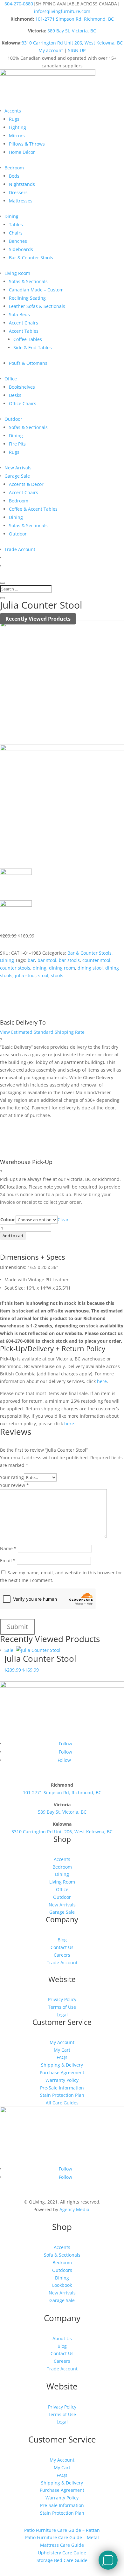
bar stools (69, 960)
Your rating (12, 1477)
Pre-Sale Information (62, 2088)
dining (40, 968)
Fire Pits (17, 444)
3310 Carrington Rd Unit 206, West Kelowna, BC (72, 43)
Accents (13, 111)
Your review (14, 1485)
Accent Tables (24, 331)
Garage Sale (17, 476)
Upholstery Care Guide (62, 2553)
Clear (63, 1220)
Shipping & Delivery (62, 2065)
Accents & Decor (26, 484)
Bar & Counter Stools (31, 258)
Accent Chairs (24, 323)
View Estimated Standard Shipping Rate (42, 1032)
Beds (14, 176)
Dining (11, 216)
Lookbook (62, 2285)
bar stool (47, 960)
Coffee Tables (28, 339)
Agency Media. (75, 2209)
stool (43, 975)
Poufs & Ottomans (28, 363)
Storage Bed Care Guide (62, 2560)
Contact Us (62, 1947)
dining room (62, 968)
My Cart (62, 2050)
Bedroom (14, 168)
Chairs (16, 233)
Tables (16, 225)
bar (31, 960)
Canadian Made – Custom (36, 290)
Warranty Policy (62, 2080)
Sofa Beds (19, 314)
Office (11, 379)
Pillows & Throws (27, 144)
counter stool (96, 960)
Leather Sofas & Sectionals (37, 306)
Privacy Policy (62, 1999)
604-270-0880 (19, 4)
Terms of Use (62, 2007)
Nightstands (22, 184)
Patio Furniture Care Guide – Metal (62, 2537)
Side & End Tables (33, 348)
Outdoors (62, 2270)
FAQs (62, 2057)
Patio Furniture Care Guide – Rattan (62, 2530)
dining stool (90, 968)
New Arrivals (18, 468)
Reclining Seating (27, 298)
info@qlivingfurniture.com (62, 11)
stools (57, 975)
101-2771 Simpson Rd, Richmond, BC (75, 19)
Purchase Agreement (62, 2072)
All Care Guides (62, 2103)
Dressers (18, 192)
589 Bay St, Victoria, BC (72, 31)
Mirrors (17, 136)
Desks (15, 395)
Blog (62, 1940)
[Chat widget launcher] (108, 2560)
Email (8, 1561)
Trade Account (20, 549)
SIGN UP (77, 50)
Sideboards (21, 249)
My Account (62, 2042)
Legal (62, 2015)
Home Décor (22, 152)
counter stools (15, 968)
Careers (62, 1955)
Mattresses (21, 201)
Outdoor (13, 419)
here (101, 1381)
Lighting (17, 127)
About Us (62, 2338)
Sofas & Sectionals (28, 281)
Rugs (14, 119)
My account (51, 50)
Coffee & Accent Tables (33, 509)
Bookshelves (22, 387)
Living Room (17, 273)
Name (8, 1548)
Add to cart (13, 1236)
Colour (8, 1220)
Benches (18, 241)
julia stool (25, 975)
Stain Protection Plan (62, 2095)
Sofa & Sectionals (62, 2255)
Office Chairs (23, 403)
